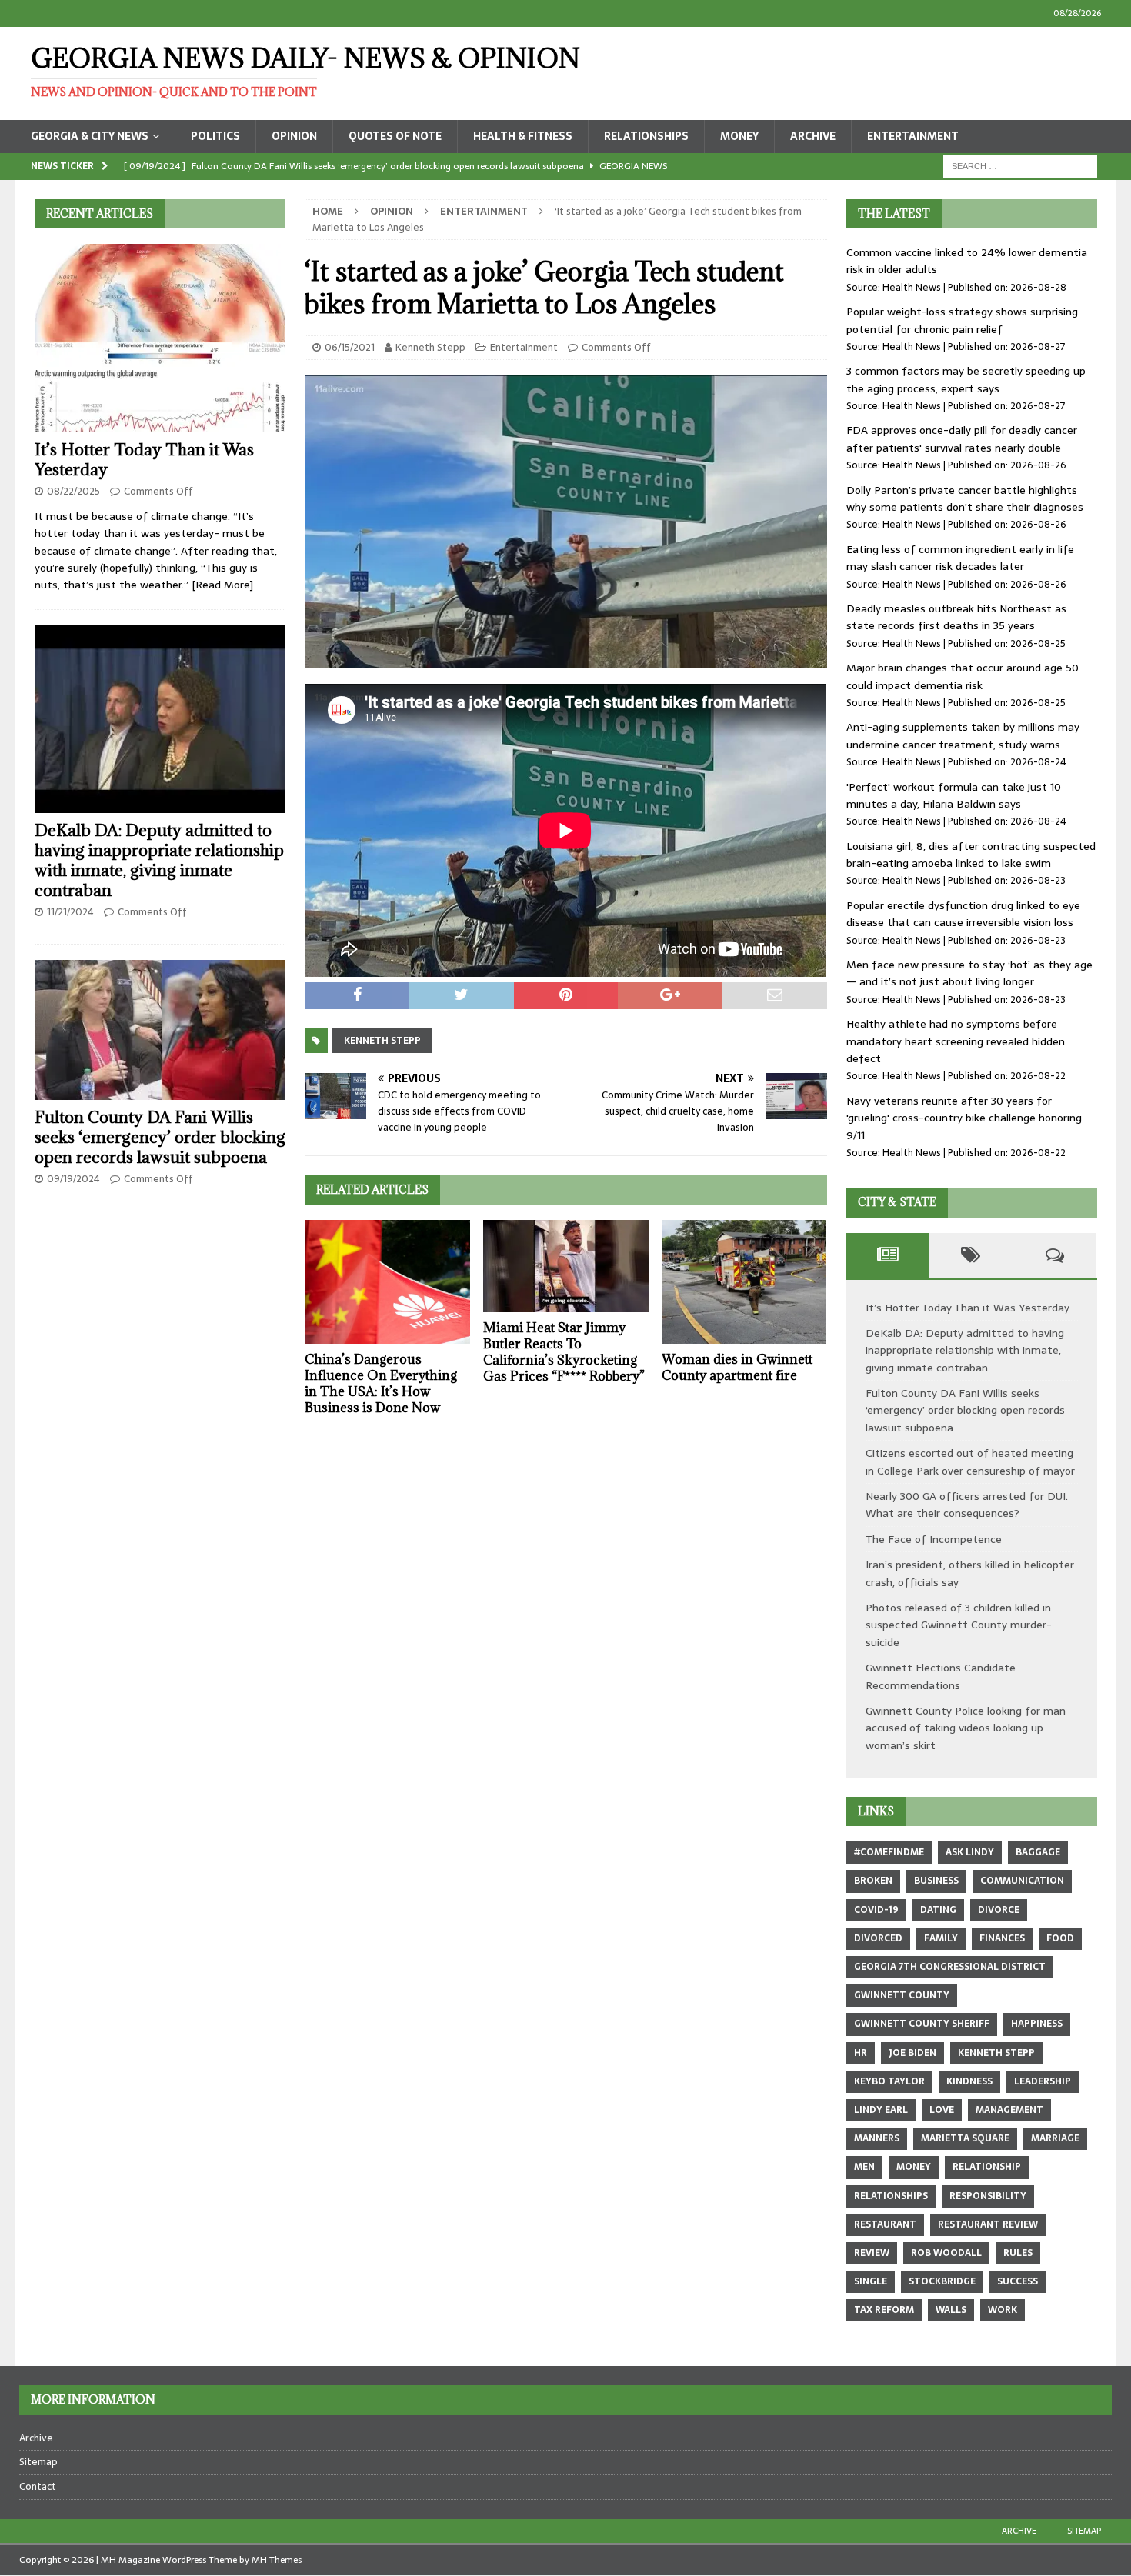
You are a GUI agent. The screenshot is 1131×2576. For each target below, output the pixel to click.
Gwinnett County (902, 1995)
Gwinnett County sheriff (922, 2024)
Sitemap (38, 2462)
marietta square (965, 2138)
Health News (912, 287)
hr (861, 2053)
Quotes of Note (395, 136)
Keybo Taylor (889, 2081)
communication (1022, 1881)
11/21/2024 (70, 912)
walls (951, 2310)
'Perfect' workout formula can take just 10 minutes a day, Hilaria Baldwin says (954, 795)
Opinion (294, 136)
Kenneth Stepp (430, 347)
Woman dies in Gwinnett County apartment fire (737, 1367)
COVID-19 (876, 1910)
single (871, 2281)
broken (873, 1881)
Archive (813, 136)
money (914, 2167)
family (941, 1938)
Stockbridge (942, 2281)
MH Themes (277, 2560)
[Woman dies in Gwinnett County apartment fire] (744, 1282)
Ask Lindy (970, 1852)
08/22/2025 (73, 491)
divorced (878, 1938)
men (864, 2167)
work (1003, 2310)
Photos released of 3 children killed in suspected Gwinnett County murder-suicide (959, 1625)
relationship (987, 2167)
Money (739, 136)
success (1018, 2281)
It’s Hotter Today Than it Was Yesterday (144, 460)
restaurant (885, 2224)
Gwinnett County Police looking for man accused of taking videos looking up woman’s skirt (966, 1728)
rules (1018, 2253)
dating (938, 1910)
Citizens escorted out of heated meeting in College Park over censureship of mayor (970, 1461)
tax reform (884, 2310)
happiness (1037, 2024)
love (942, 2110)
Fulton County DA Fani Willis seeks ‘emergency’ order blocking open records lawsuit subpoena (160, 1137)
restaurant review (988, 2224)
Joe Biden (912, 2053)
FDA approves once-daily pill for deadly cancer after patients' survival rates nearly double (962, 438)
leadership (1043, 2081)
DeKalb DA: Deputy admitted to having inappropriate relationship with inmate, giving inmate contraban (159, 860)
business (936, 1881)
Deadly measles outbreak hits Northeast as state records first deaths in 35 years (956, 617)
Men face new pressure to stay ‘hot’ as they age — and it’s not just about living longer (969, 973)
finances (1002, 1938)
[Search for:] (1020, 165)
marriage (1055, 2138)
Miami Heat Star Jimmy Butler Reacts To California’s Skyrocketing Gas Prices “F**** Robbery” (564, 1351)
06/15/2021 (350, 347)
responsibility (988, 2196)
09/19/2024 (73, 1179)
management (1009, 2110)
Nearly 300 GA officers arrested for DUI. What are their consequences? (967, 1505)
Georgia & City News (90, 136)
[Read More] (222, 585)
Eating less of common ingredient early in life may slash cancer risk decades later (960, 558)
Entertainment (913, 136)
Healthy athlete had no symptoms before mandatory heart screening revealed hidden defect (956, 1041)
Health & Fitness (523, 136)
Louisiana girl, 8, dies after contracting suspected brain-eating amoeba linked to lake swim (971, 855)
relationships (891, 2196)
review (872, 2253)
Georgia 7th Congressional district (950, 1967)
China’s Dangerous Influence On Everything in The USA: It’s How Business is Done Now (381, 1383)
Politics (215, 136)
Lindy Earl (881, 2110)
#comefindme (889, 1852)
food (1060, 1938)
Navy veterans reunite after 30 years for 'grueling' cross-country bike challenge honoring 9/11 (964, 1118)
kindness (969, 2081)
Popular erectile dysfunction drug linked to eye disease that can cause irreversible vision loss (963, 914)
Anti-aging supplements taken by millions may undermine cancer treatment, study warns (963, 735)
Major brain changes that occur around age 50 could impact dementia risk (963, 676)
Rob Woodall (946, 2253)
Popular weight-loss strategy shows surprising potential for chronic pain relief (962, 320)
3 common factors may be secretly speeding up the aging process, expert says (966, 379)
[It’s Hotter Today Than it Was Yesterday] (160, 338)
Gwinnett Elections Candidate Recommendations (941, 1676)
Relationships (646, 136)
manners (877, 2138)
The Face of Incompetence (934, 1539)
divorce (999, 1910)
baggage (1038, 1852)
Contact (38, 2486)
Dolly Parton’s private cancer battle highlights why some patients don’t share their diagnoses (965, 498)
